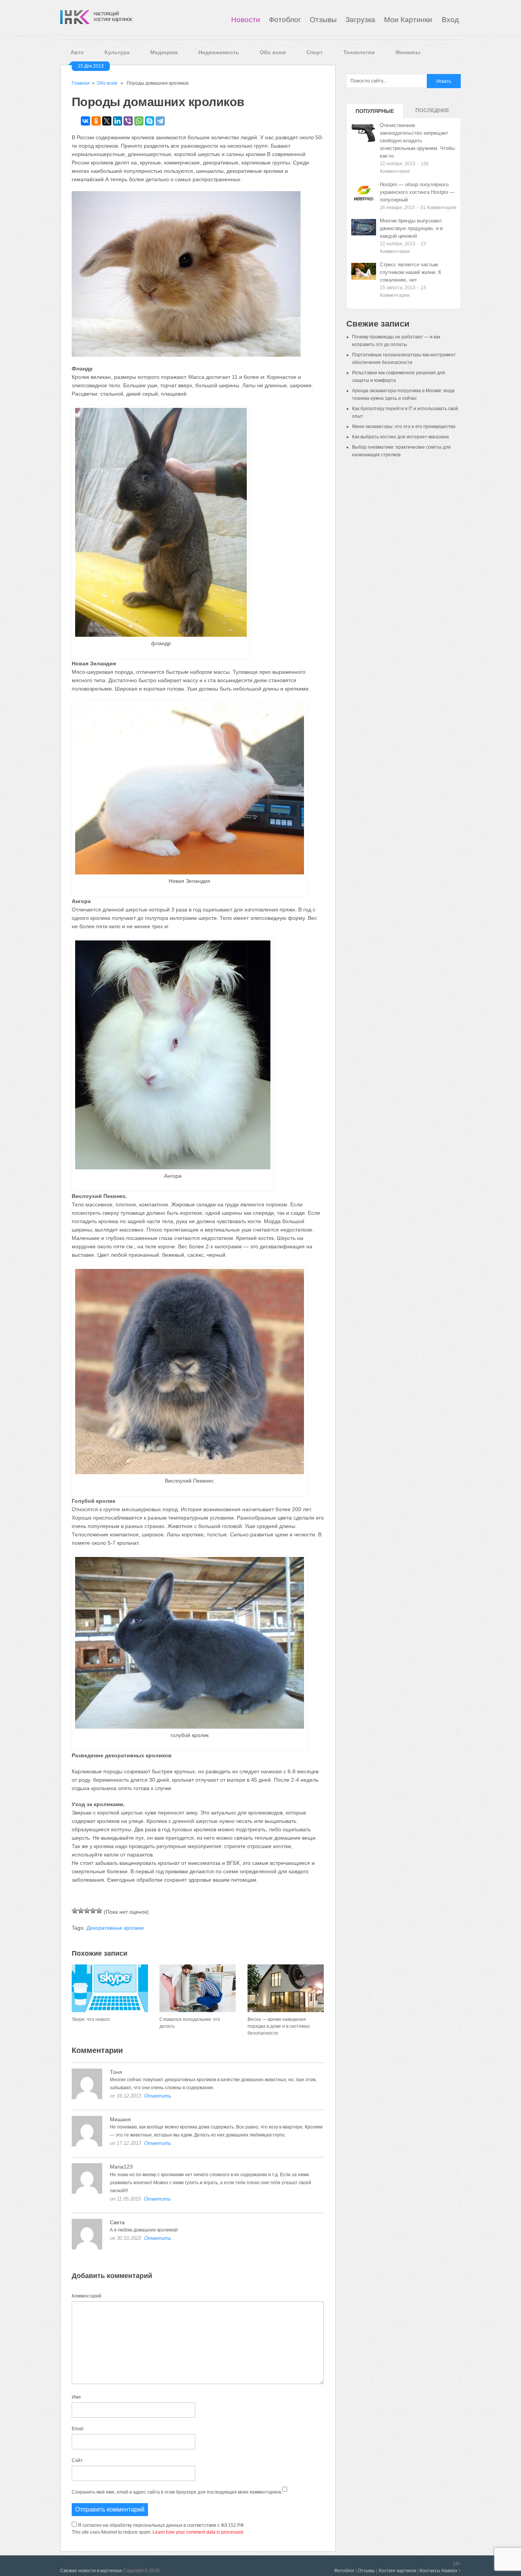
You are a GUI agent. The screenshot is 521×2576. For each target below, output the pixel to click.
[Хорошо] (93, 1911)
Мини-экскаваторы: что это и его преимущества (404, 427)
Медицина (164, 52)
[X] (107, 121)
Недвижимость (219, 52)
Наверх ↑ (451, 2571)
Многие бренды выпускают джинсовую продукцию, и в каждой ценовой (411, 228)
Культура (117, 52)
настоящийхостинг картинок (113, 16)
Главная (81, 83)
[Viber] (128, 121)
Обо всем (273, 52)
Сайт (77, 2460)
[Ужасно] (75, 1911)
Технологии (359, 52)
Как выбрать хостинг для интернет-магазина (400, 437)
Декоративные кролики (115, 1928)
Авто (77, 52)
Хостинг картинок (397, 2571)
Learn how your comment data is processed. (198, 2532)
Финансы (408, 52)
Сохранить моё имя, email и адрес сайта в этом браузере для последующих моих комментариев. (177, 2492)
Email (78, 2429)
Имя (76, 2397)
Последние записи (432, 113)
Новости (246, 20)
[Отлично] (99, 1911)
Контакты (430, 2571)
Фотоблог (285, 20)
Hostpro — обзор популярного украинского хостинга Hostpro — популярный (417, 192)
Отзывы (323, 20)
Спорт (314, 52)
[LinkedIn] (117, 121)
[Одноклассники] (96, 121)
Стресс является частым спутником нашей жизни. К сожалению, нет (411, 272)
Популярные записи (375, 113)
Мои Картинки (409, 20)
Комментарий (87, 2296)
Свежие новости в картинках (91, 2571)
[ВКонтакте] (85, 121)
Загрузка (360, 20)
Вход (450, 20)
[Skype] (150, 121)
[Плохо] (81, 1911)
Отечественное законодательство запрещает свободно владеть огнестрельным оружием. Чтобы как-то (417, 141)
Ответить (158, 2096)
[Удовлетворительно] (87, 1911)
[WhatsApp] (139, 121)
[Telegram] (160, 121)
